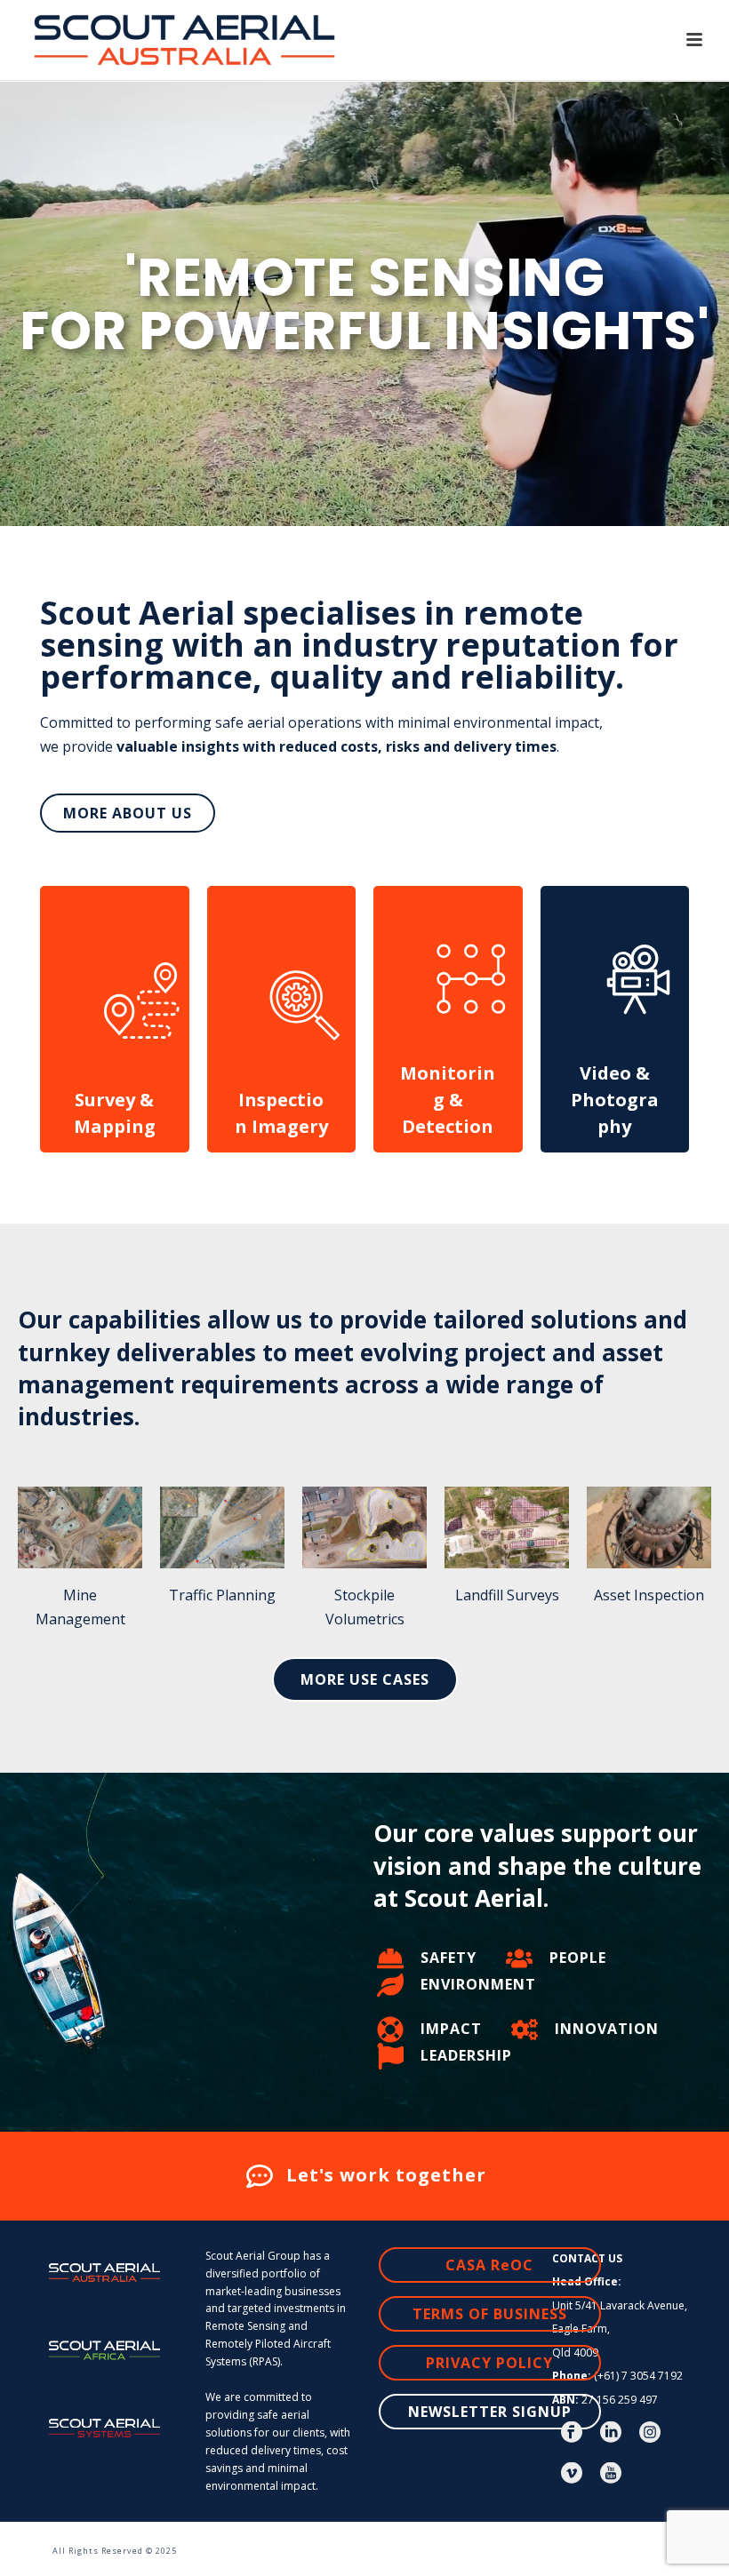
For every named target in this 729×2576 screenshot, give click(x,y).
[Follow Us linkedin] (611, 2433)
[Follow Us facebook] (572, 2433)
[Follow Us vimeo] (572, 2474)
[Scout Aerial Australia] (8, 2540)
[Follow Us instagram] (650, 2433)
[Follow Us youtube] (611, 2474)
